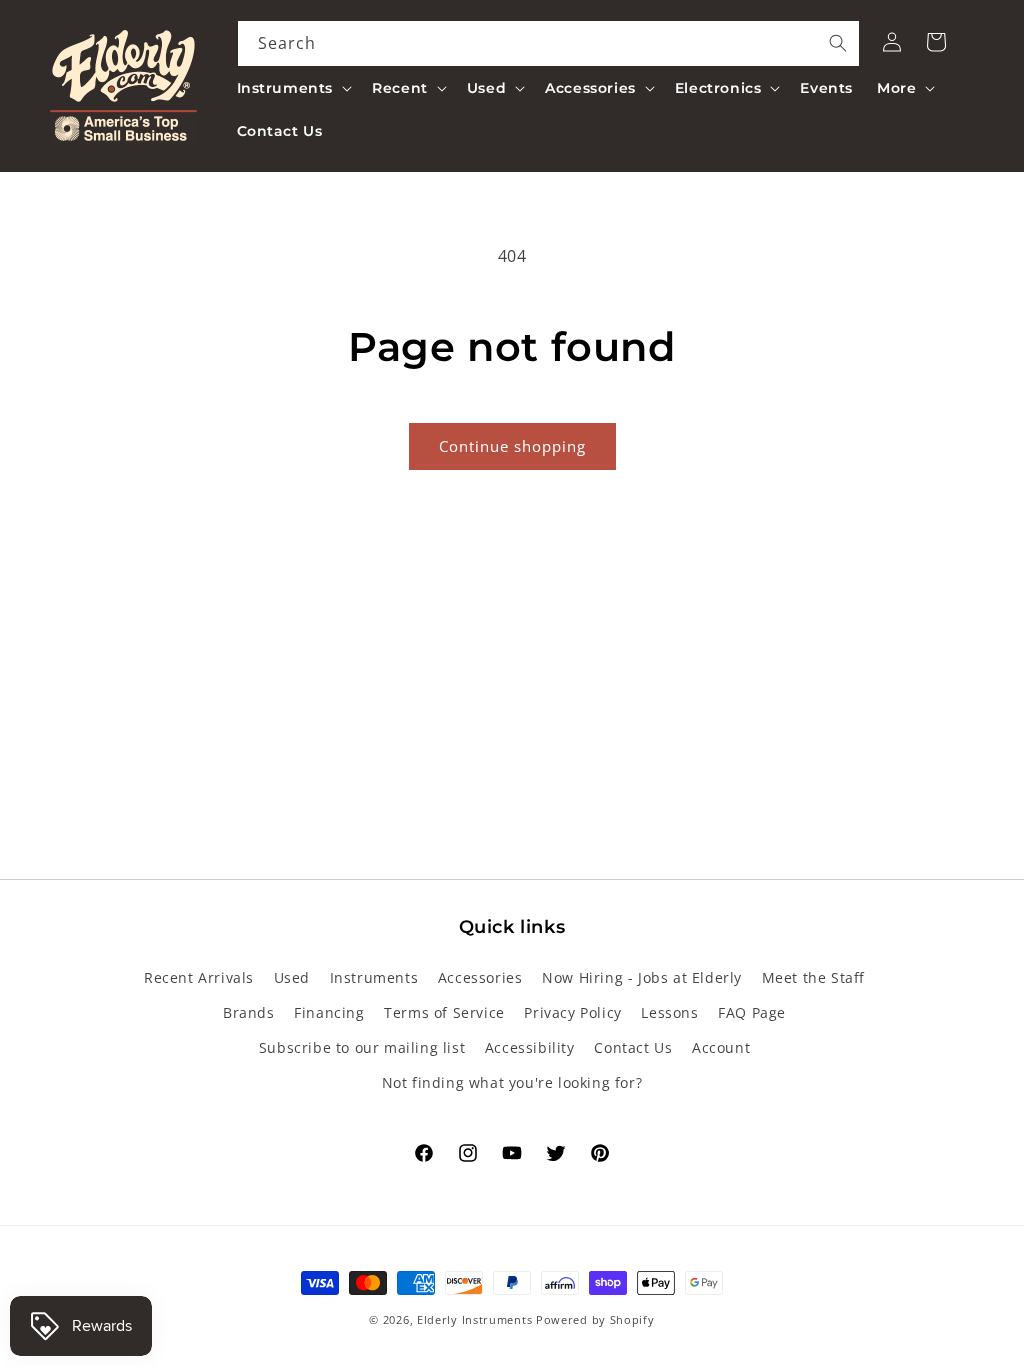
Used (292, 977)
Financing (329, 1012)
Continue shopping (512, 446)
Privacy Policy (572, 1012)
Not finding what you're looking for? (512, 1082)
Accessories (480, 977)
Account (721, 1047)
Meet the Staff (813, 977)
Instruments (374, 977)
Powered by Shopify (595, 1319)
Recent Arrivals (199, 977)
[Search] (838, 43)
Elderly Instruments (474, 1319)
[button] (293, 88)
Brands (249, 1012)
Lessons (669, 1012)
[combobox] (549, 43)
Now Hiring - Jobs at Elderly (642, 977)
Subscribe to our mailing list (362, 1047)
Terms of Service (444, 1012)
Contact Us (633, 1047)
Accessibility (530, 1047)
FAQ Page (752, 1012)
